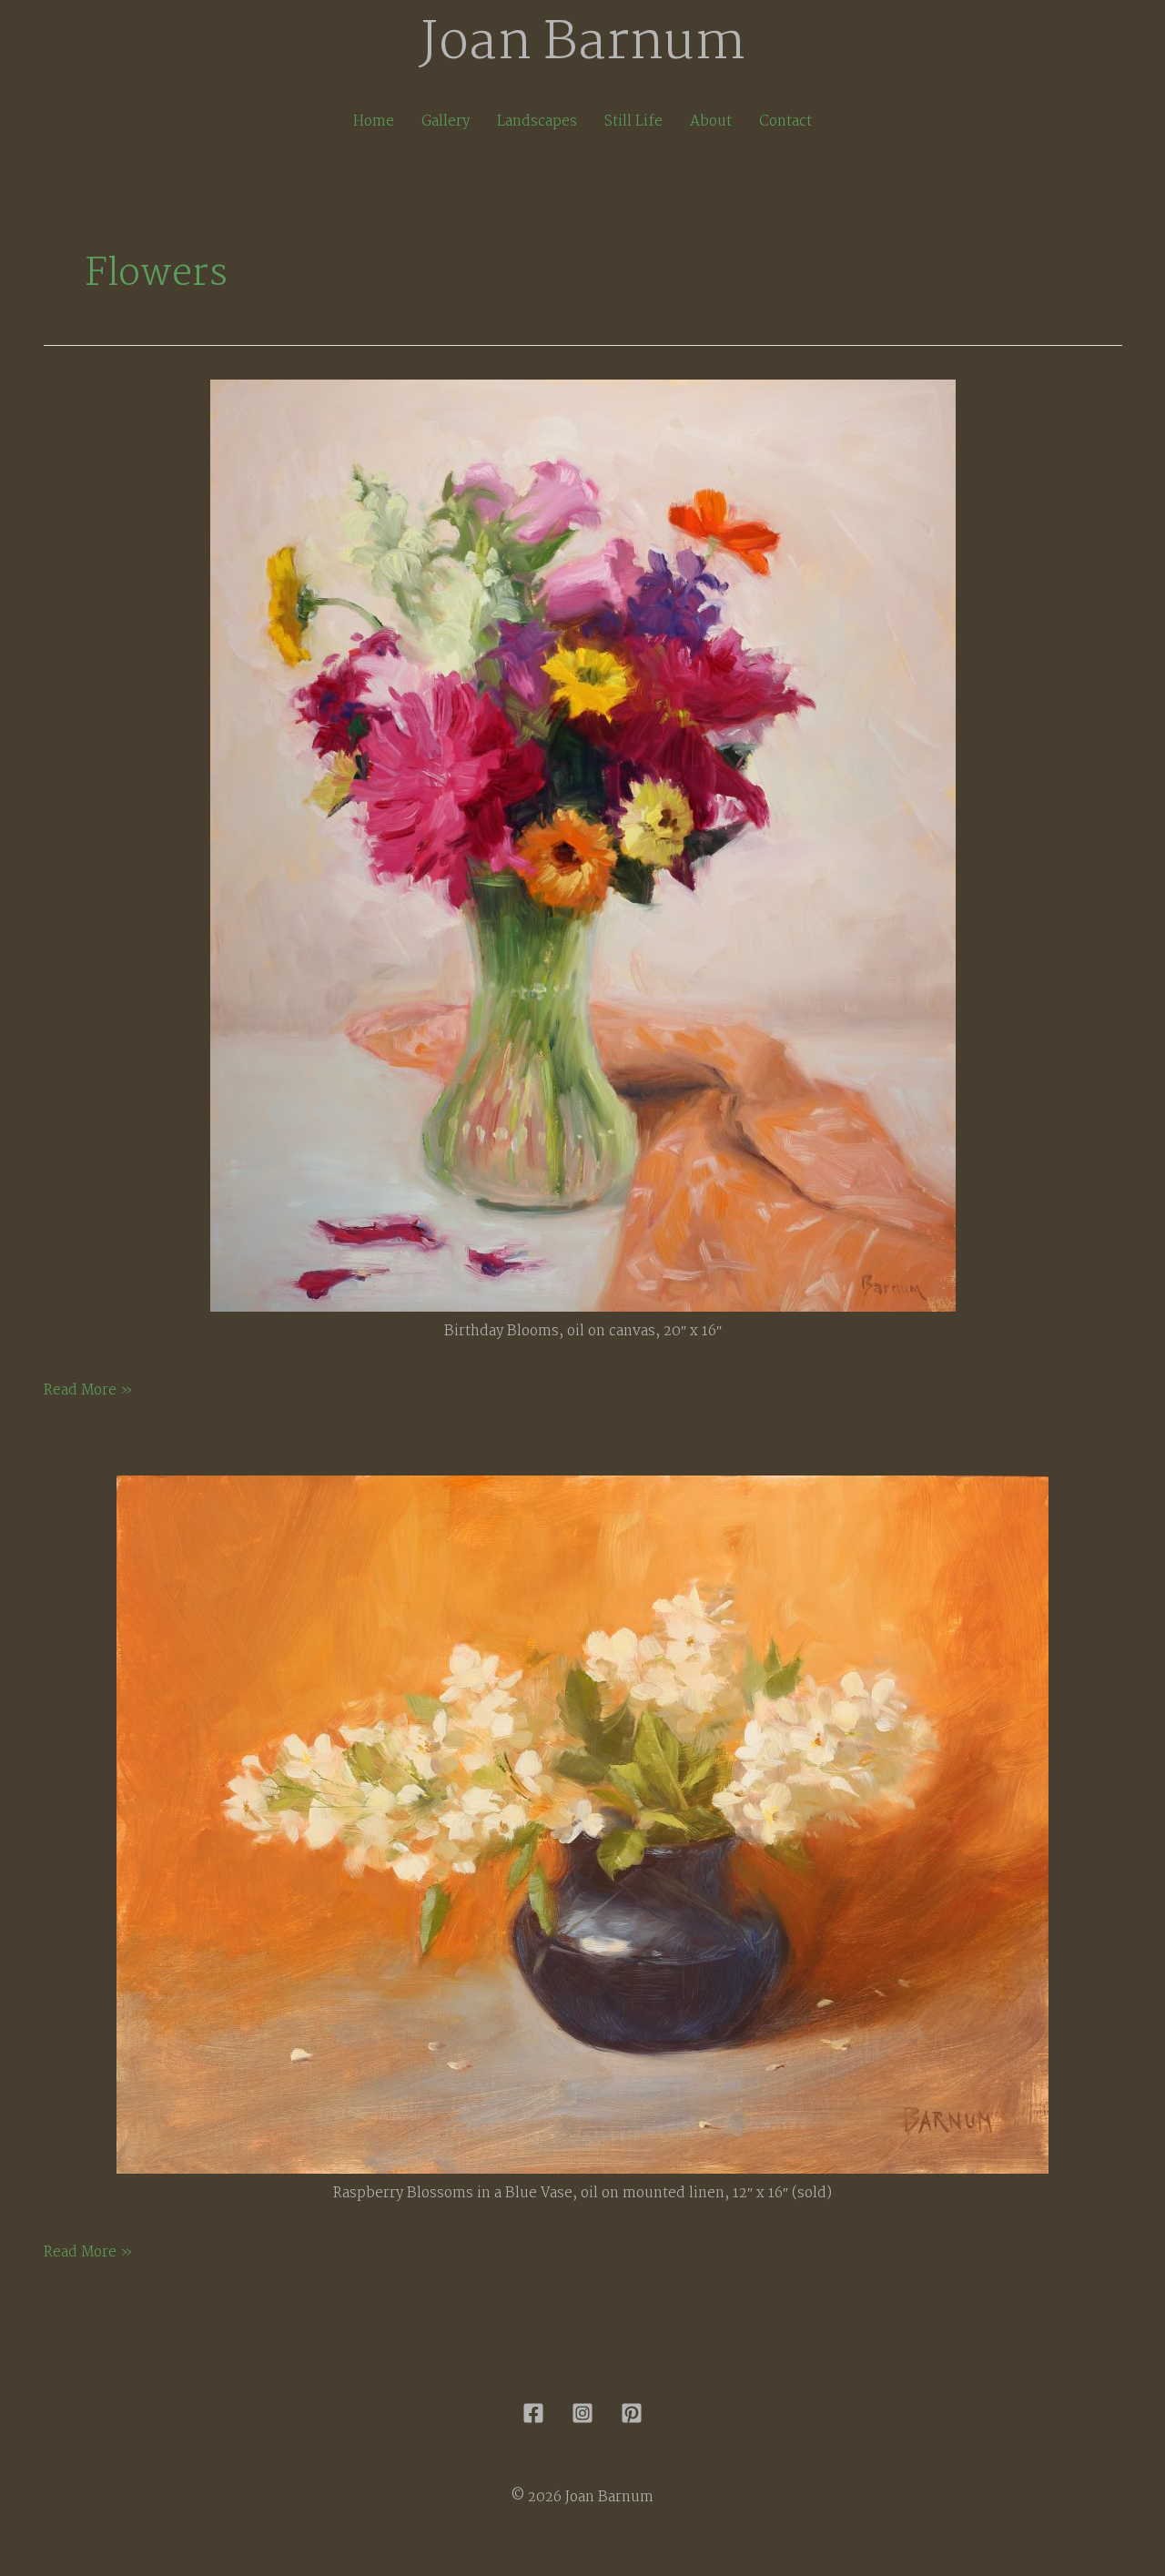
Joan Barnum (583, 44)
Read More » (88, 1391)
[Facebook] (533, 2413)
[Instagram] (582, 2413)
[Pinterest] (632, 2413)
